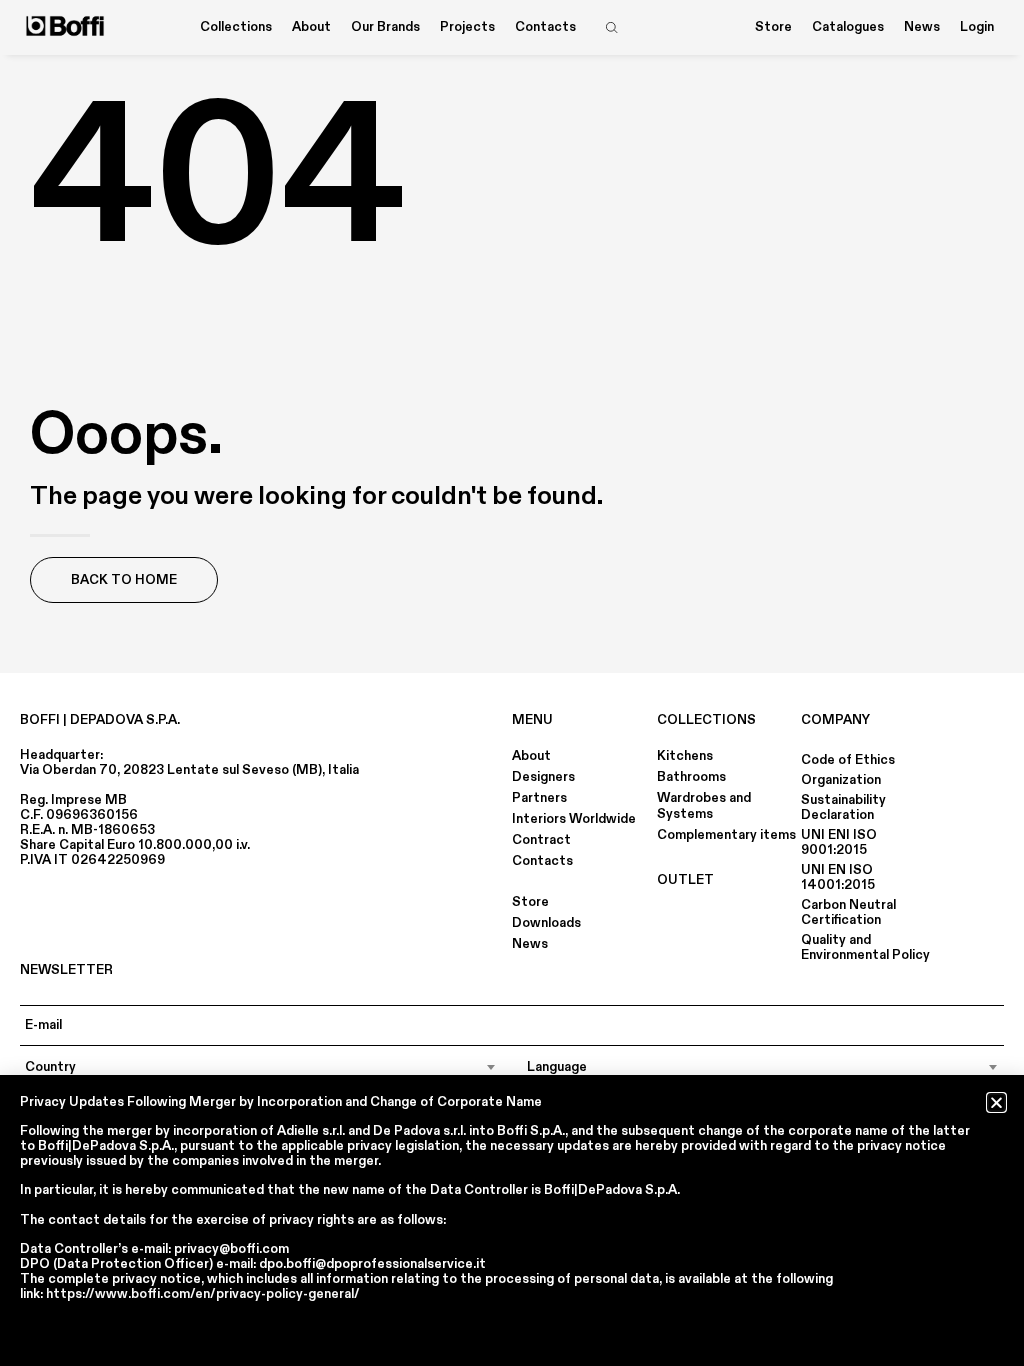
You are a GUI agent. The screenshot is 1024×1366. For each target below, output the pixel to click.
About (531, 756)
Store (773, 27)
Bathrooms (691, 777)
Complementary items (726, 835)
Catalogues (848, 27)
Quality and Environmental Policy (865, 947)
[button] (996, 1102)
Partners (539, 798)
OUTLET (685, 880)
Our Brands (385, 27)
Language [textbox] (557, 1067)
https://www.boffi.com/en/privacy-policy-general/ (203, 1294)
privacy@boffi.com (231, 1249)
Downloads (546, 923)
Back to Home (124, 580)
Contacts (545, 27)
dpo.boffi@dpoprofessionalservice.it (372, 1264)
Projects (467, 27)
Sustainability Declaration (843, 807)
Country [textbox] (50, 1067)
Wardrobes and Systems (704, 806)
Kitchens (685, 756)
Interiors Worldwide (574, 819)
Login (977, 27)
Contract (541, 840)
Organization (841, 780)
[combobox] (261, 1067)
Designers (543, 777)
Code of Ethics (848, 760)
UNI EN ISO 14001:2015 (838, 877)
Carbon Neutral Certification (848, 912)
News (922, 27)
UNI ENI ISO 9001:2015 (839, 842)
